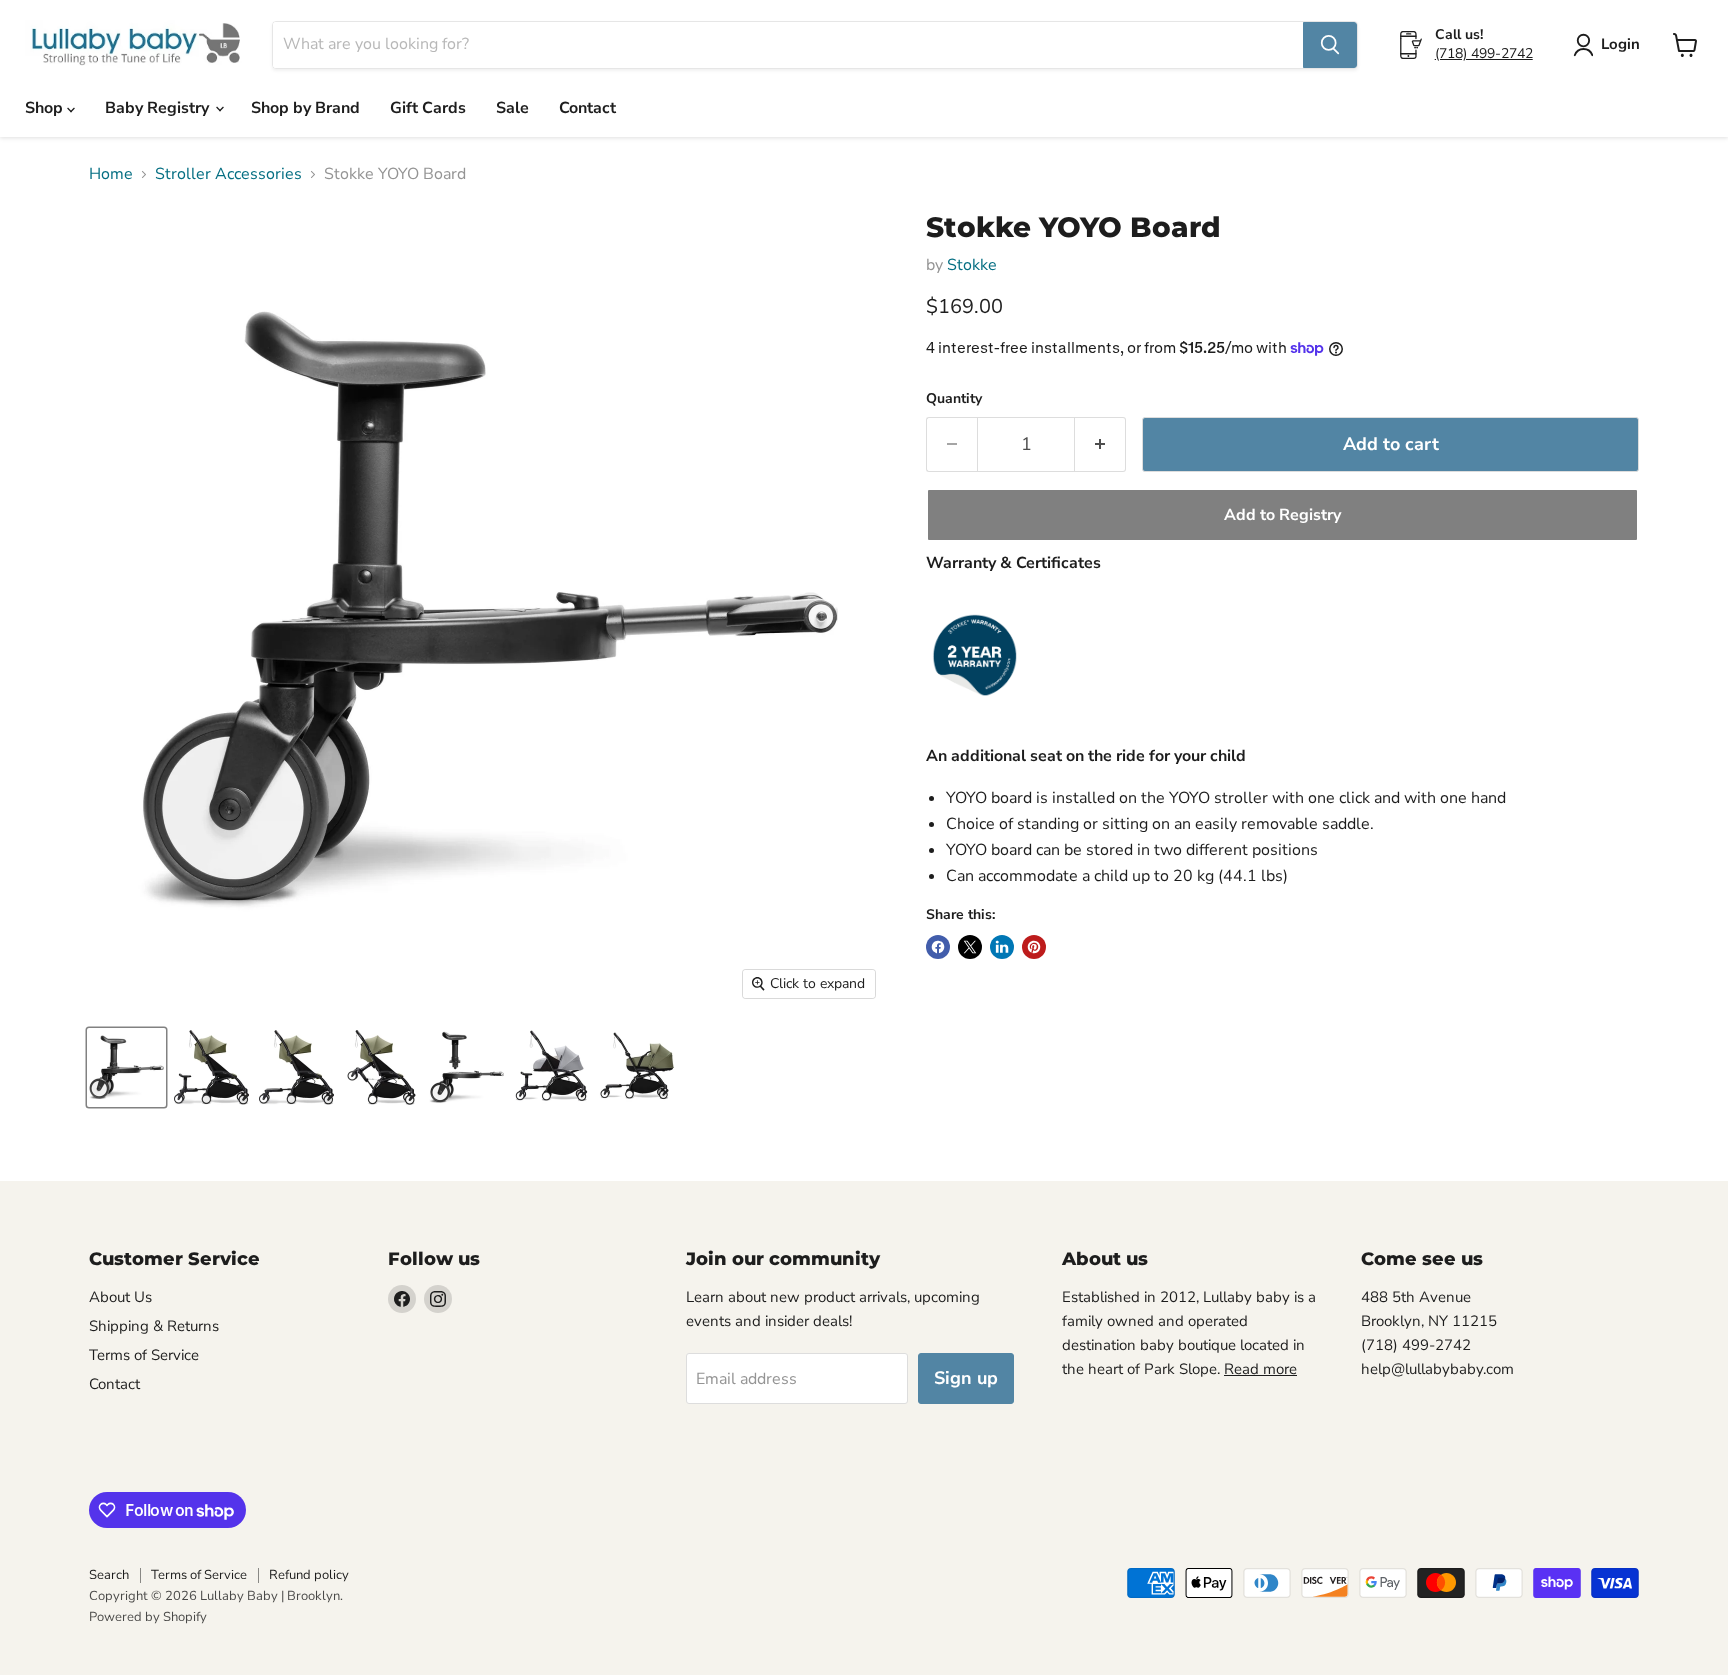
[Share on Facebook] (938, 947)
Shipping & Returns (154, 1326)
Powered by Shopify (148, 1617)
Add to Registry (1282, 515)
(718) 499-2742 (1484, 53)
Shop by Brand (305, 108)
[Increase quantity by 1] (1100, 444)
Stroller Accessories (228, 174)
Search (109, 1575)
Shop (46, 108)
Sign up (966, 1378)
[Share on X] (970, 947)
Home (111, 174)
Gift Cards (428, 108)
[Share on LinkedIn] (1002, 947)
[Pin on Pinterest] (1034, 947)
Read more (1260, 1369)
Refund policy (309, 1575)
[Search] (1330, 45)
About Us (120, 1297)
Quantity (954, 399)
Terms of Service (144, 1355)
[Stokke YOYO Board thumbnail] (126, 1067)
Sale (512, 108)
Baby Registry (159, 108)
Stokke (972, 265)
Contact (587, 108)
